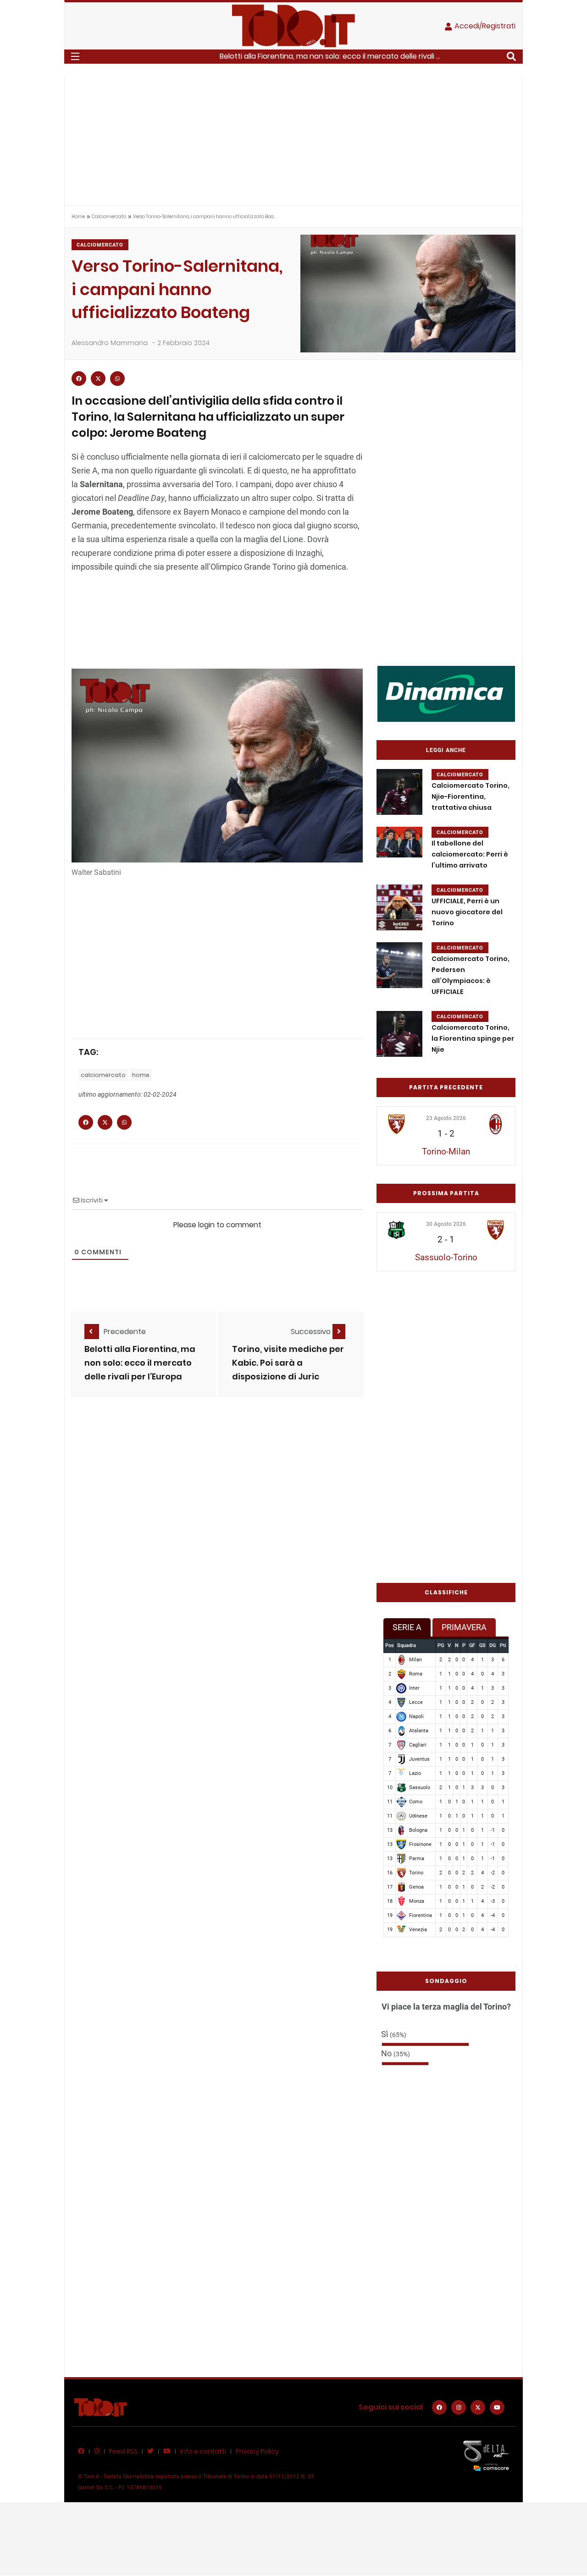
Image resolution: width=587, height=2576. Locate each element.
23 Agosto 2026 (446, 1118)
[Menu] (75, 56)
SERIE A (407, 1627)
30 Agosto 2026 (446, 1224)
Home (78, 217)
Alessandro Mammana (110, 343)
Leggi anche (446, 750)
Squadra (407, 1645)
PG (441, 1645)
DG (493, 1645)
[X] (478, 2407)
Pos (390, 1645)
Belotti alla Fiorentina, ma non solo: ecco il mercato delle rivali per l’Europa (140, 1363)
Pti (503, 1645)
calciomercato (103, 1075)
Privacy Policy (257, 2451)
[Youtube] (497, 2407)
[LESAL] (446, 693)
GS (482, 1645)
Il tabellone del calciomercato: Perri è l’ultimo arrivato (470, 854)
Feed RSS (123, 2451)
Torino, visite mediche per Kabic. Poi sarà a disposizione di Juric (288, 1363)
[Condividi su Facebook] (79, 379)
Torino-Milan (446, 1151)
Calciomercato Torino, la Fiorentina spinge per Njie (473, 1038)
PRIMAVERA (464, 1627)
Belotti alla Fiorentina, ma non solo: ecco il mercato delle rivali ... (330, 56)
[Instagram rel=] (459, 2407)
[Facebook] (439, 2407)
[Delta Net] (486, 2455)
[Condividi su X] (98, 379)
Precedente (125, 1332)
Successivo (312, 1332)
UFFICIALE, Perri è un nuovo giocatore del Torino (467, 912)
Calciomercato (109, 217)
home (141, 1075)
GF (472, 1645)
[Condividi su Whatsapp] (117, 379)
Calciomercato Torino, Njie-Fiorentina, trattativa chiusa (471, 796)
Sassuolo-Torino (446, 1257)
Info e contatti (203, 2451)
